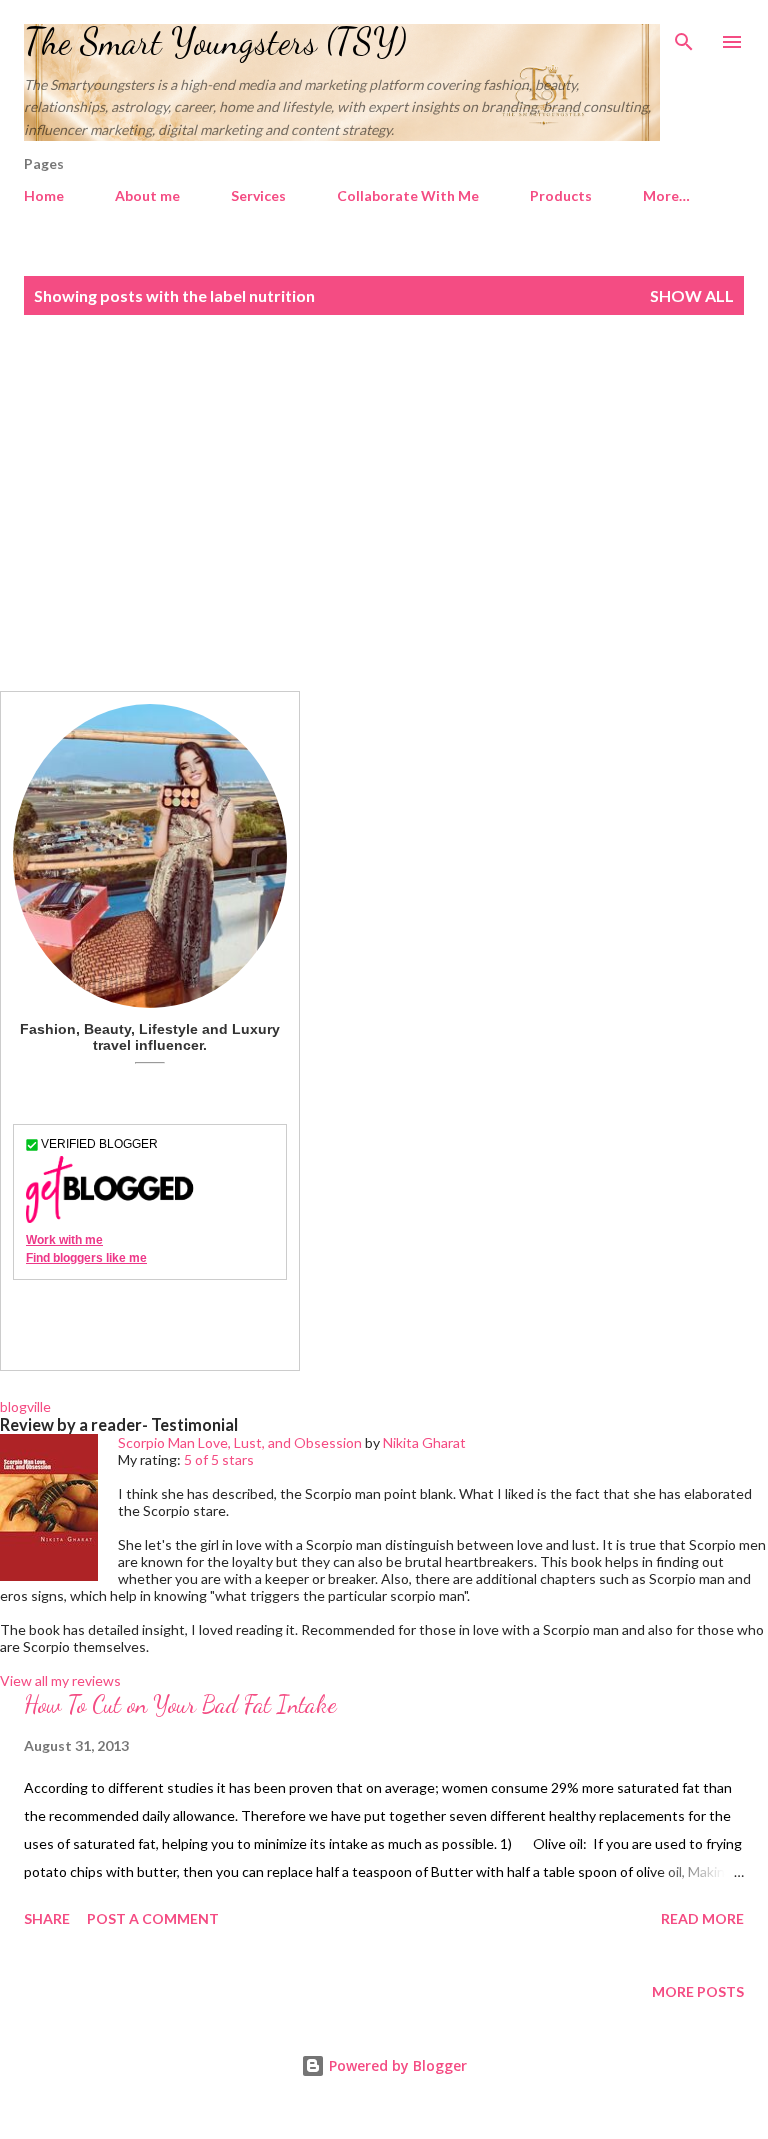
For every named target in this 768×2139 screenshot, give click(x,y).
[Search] (684, 36)
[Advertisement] (384, 503)
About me (147, 195)
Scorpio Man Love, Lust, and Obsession (240, 1442)
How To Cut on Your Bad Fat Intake (180, 1704)
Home (44, 195)
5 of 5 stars (219, 1459)
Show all (692, 295)
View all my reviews (60, 1680)
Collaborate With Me (408, 195)
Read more (702, 1918)
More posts (698, 1991)
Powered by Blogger (396, 2065)
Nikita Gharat (424, 1442)
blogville (25, 1406)
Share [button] (47, 1918)
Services (258, 195)
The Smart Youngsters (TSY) (215, 41)
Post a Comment (153, 1918)
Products (561, 195)
